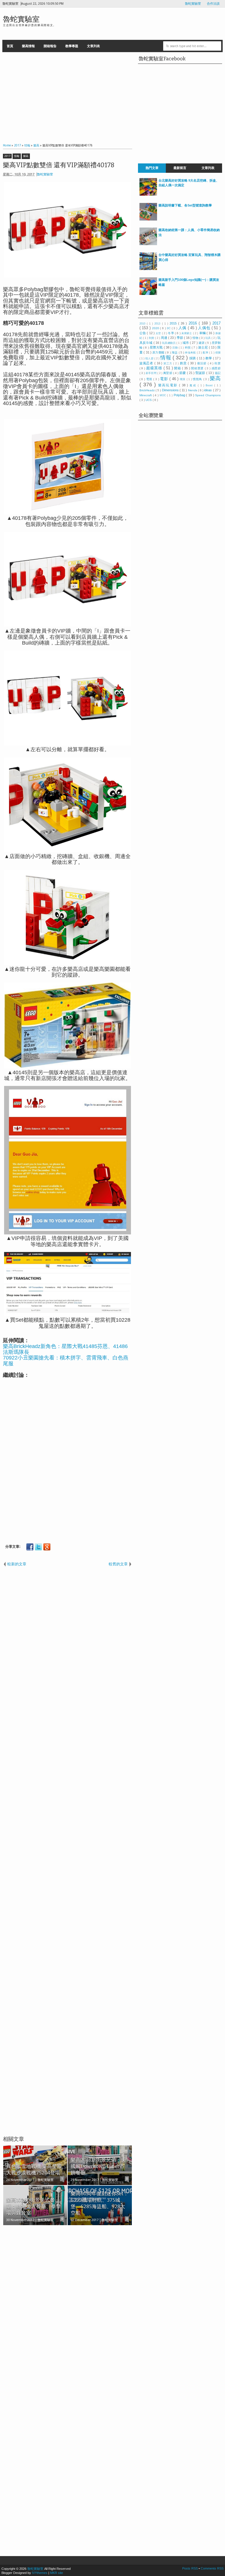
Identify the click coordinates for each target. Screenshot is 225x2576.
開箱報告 (50, 46)
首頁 (10, 46)
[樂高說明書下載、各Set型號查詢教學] (148, 219)
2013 (158, 324)
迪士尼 (203, 347)
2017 (7, 156)
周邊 (165, 338)
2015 (174, 323)
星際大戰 (157, 347)
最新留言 (180, 168)
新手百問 (151, 373)
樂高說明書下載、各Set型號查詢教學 (185, 205)
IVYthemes (40, 2573)
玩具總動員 (169, 343)
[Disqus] (68, 2305)
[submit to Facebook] (30, 1547)
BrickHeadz (148, 390)
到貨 (152, 338)
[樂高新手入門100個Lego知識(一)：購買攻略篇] (148, 294)
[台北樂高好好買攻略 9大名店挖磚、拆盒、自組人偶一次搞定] (148, 194)
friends (193, 390)
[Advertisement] (68, 96)
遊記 (218, 373)
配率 (206, 353)
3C (169, 328)
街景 (218, 363)
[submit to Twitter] (38, 1547)
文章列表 (93, 46)
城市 (186, 343)
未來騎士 (187, 333)
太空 (159, 333)
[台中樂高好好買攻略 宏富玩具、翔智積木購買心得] (148, 269)
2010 (143, 324)
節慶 (183, 373)
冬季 (171, 333)
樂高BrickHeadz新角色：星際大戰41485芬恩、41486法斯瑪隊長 (65, 1349)
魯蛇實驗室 (193, 4)
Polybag (180, 395)
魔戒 (194, 385)
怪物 (196, 338)
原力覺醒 (159, 352)
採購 (193, 358)
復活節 (202, 363)
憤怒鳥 (198, 379)
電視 (150, 379)
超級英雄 (155, 368)
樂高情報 (28, 46)
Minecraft (146, 395)
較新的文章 (17, 1564)
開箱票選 (198, 368)
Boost (210, 385)
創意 (184, 363)
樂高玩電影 (169, 385)
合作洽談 (213, 4)
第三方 (168, 363)
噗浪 (183, 379)
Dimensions (171, 390)
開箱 (178, 368)
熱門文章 (152, 168)
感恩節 (216, 368)
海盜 (175, 352)
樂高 (26, 156)
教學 (209, 358)
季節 (180, 338)
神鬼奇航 (191, 353)
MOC (163, 395)
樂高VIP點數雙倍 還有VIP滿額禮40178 (59, 165)
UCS (149, 400)
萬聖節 (168, 373)
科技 (188, 347)
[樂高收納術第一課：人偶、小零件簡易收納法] (148, 244)
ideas (208, 390)
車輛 (203, 333)
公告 (143, 333)
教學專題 (72, 46)
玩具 (208, 338)
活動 (175, 348)
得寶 (218, 353)
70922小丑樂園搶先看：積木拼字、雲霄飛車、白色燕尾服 (66, 1361)
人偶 (183, 328)
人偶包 (205, 328)
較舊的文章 (118, 1564)
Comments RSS (212, 2568)
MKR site (57, 2573)
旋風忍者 (147, 363)
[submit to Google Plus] (47, 1547)
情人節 (150, 358)
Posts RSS (190, 2568)
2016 (194, 323)
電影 (165, 379)
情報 (17, 156)
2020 (156, 328)
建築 (202, 343)
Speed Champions (208, 395)
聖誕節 (201, 373)
